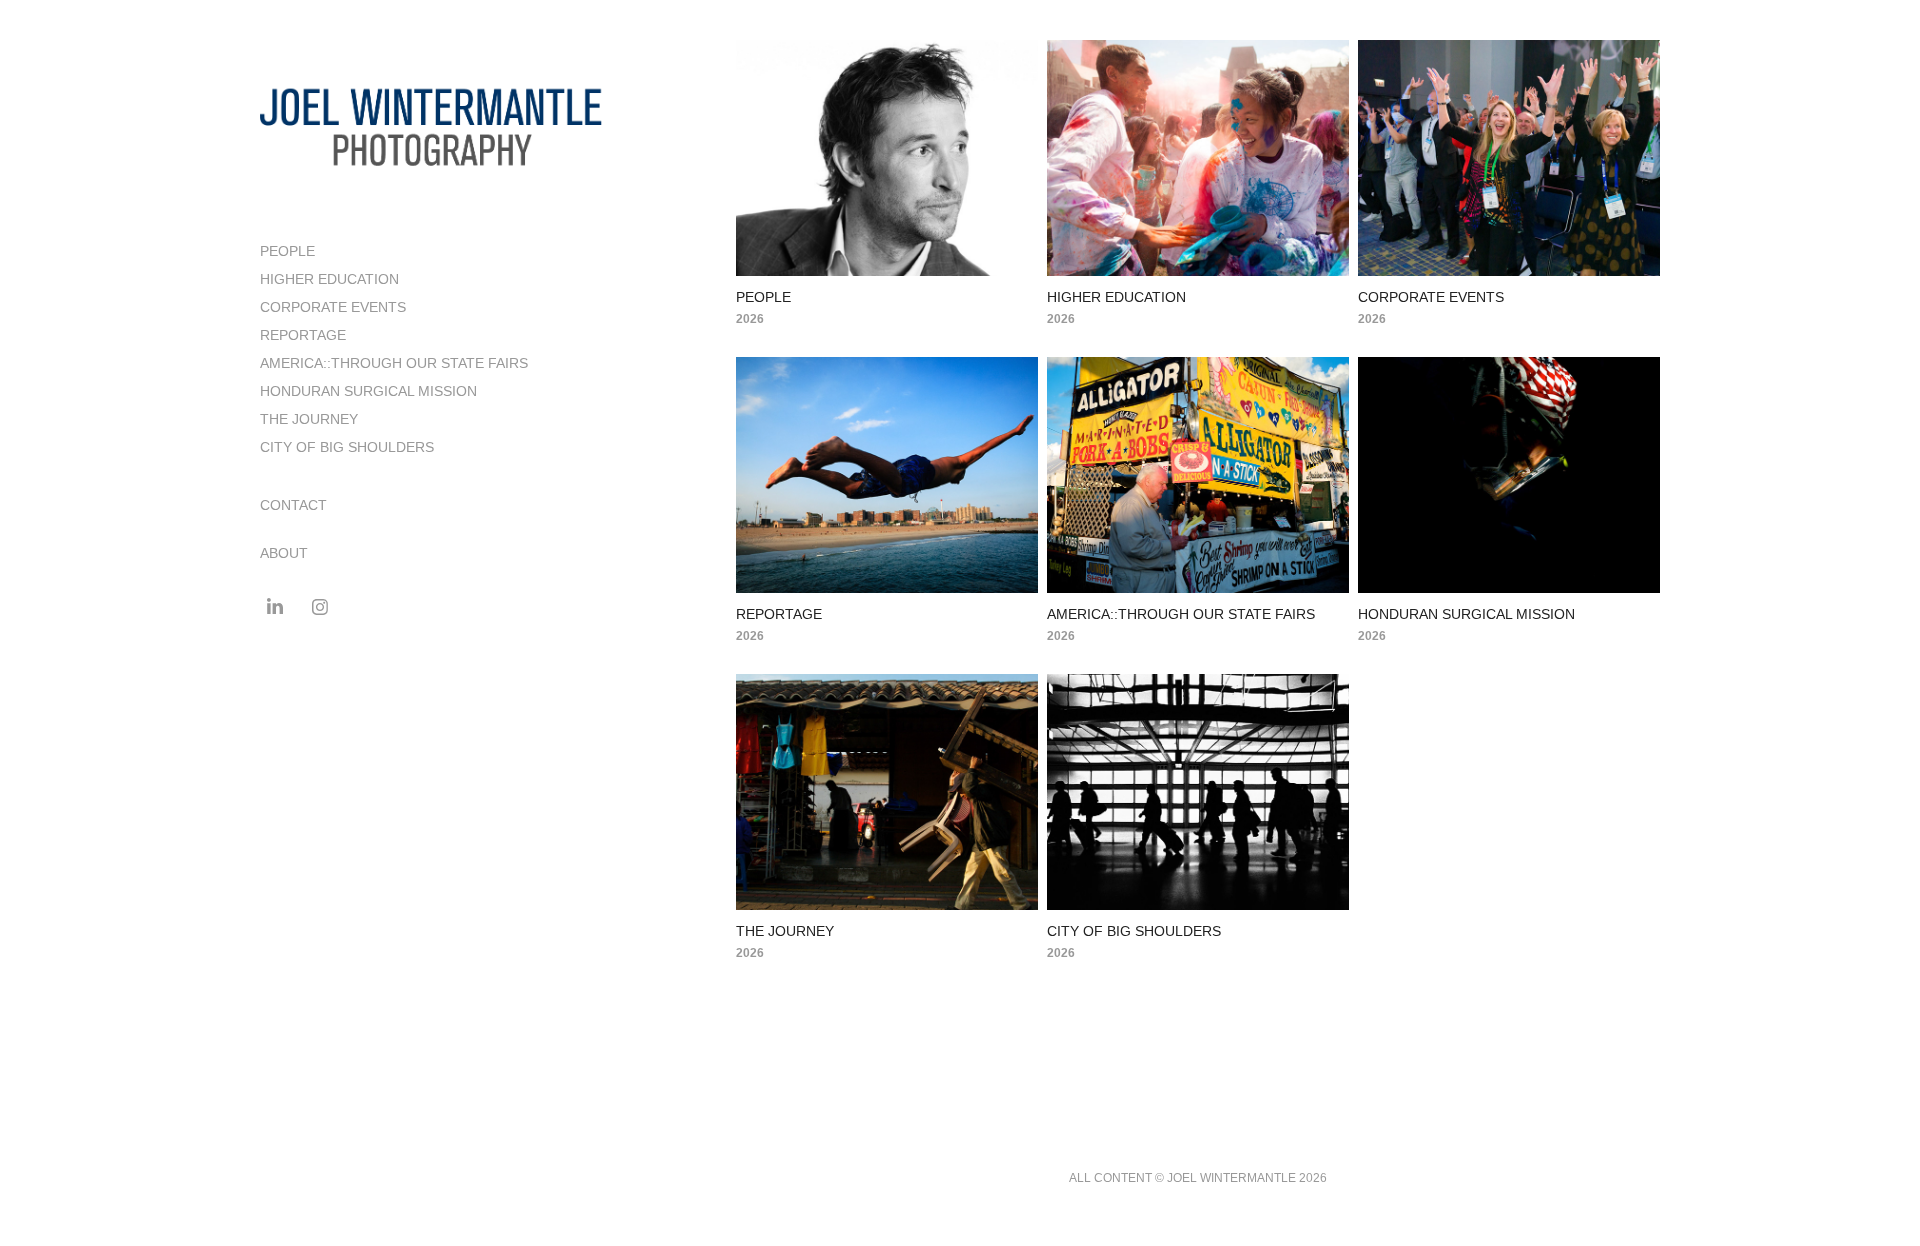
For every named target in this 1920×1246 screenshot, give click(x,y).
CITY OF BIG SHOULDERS (347, 447)
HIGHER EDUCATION (329, 279)
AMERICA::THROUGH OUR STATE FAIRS (394, 363)
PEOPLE (287, 251)
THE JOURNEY (309, 419)
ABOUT (284, 553)
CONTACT (293, 505)
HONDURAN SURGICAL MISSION (368, 391)
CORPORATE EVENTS (333, 307)
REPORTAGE (303, 335)
